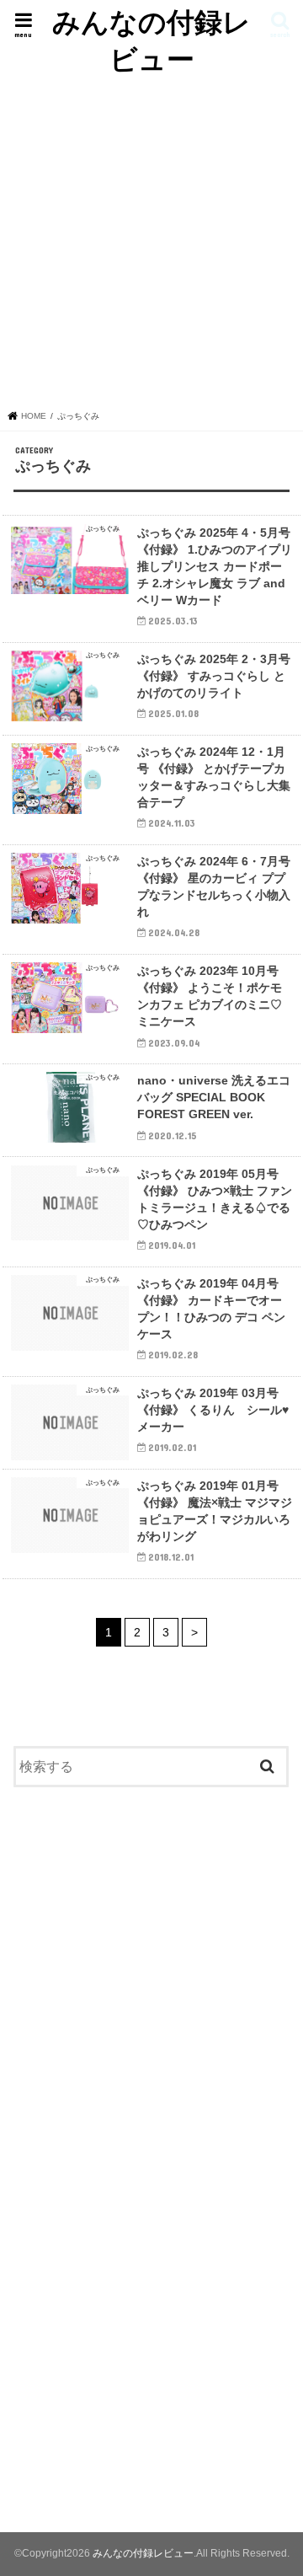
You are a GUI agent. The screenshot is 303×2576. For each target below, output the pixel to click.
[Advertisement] (151, 238)
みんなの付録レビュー (151, 40)
